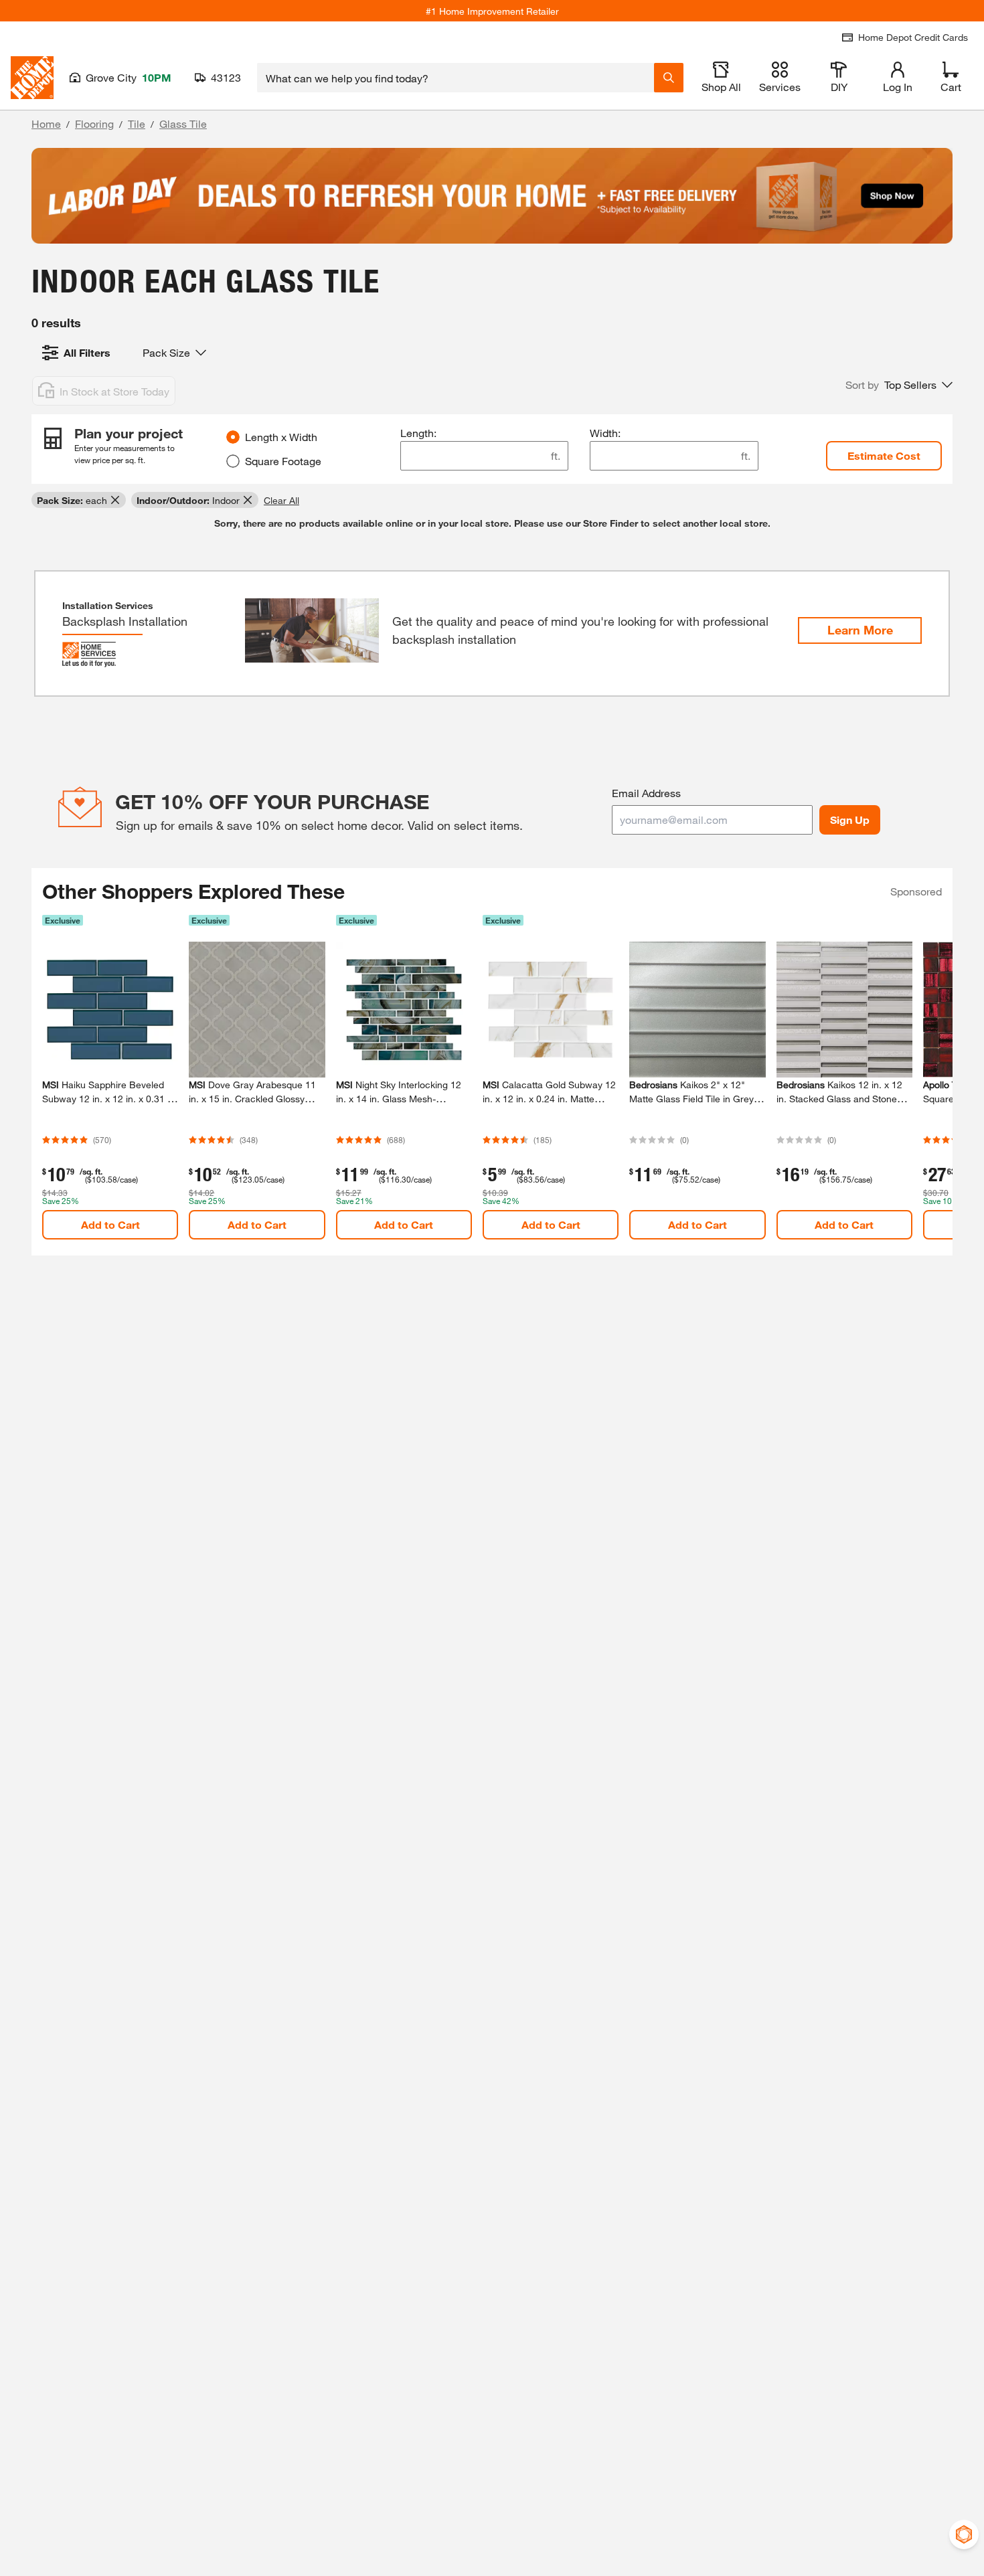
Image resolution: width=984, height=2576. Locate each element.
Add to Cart (110, 1224)
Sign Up (850, 820)
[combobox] (456, 78)
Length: (418, 433)
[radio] (233, 437)
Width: (605, 433)
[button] (899, 385)
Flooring (94, 123)
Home (46, 123)
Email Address (646, 793)
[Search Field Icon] (669, 78)
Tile (137, 123)
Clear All (281, 500)
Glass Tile (183, 123)
